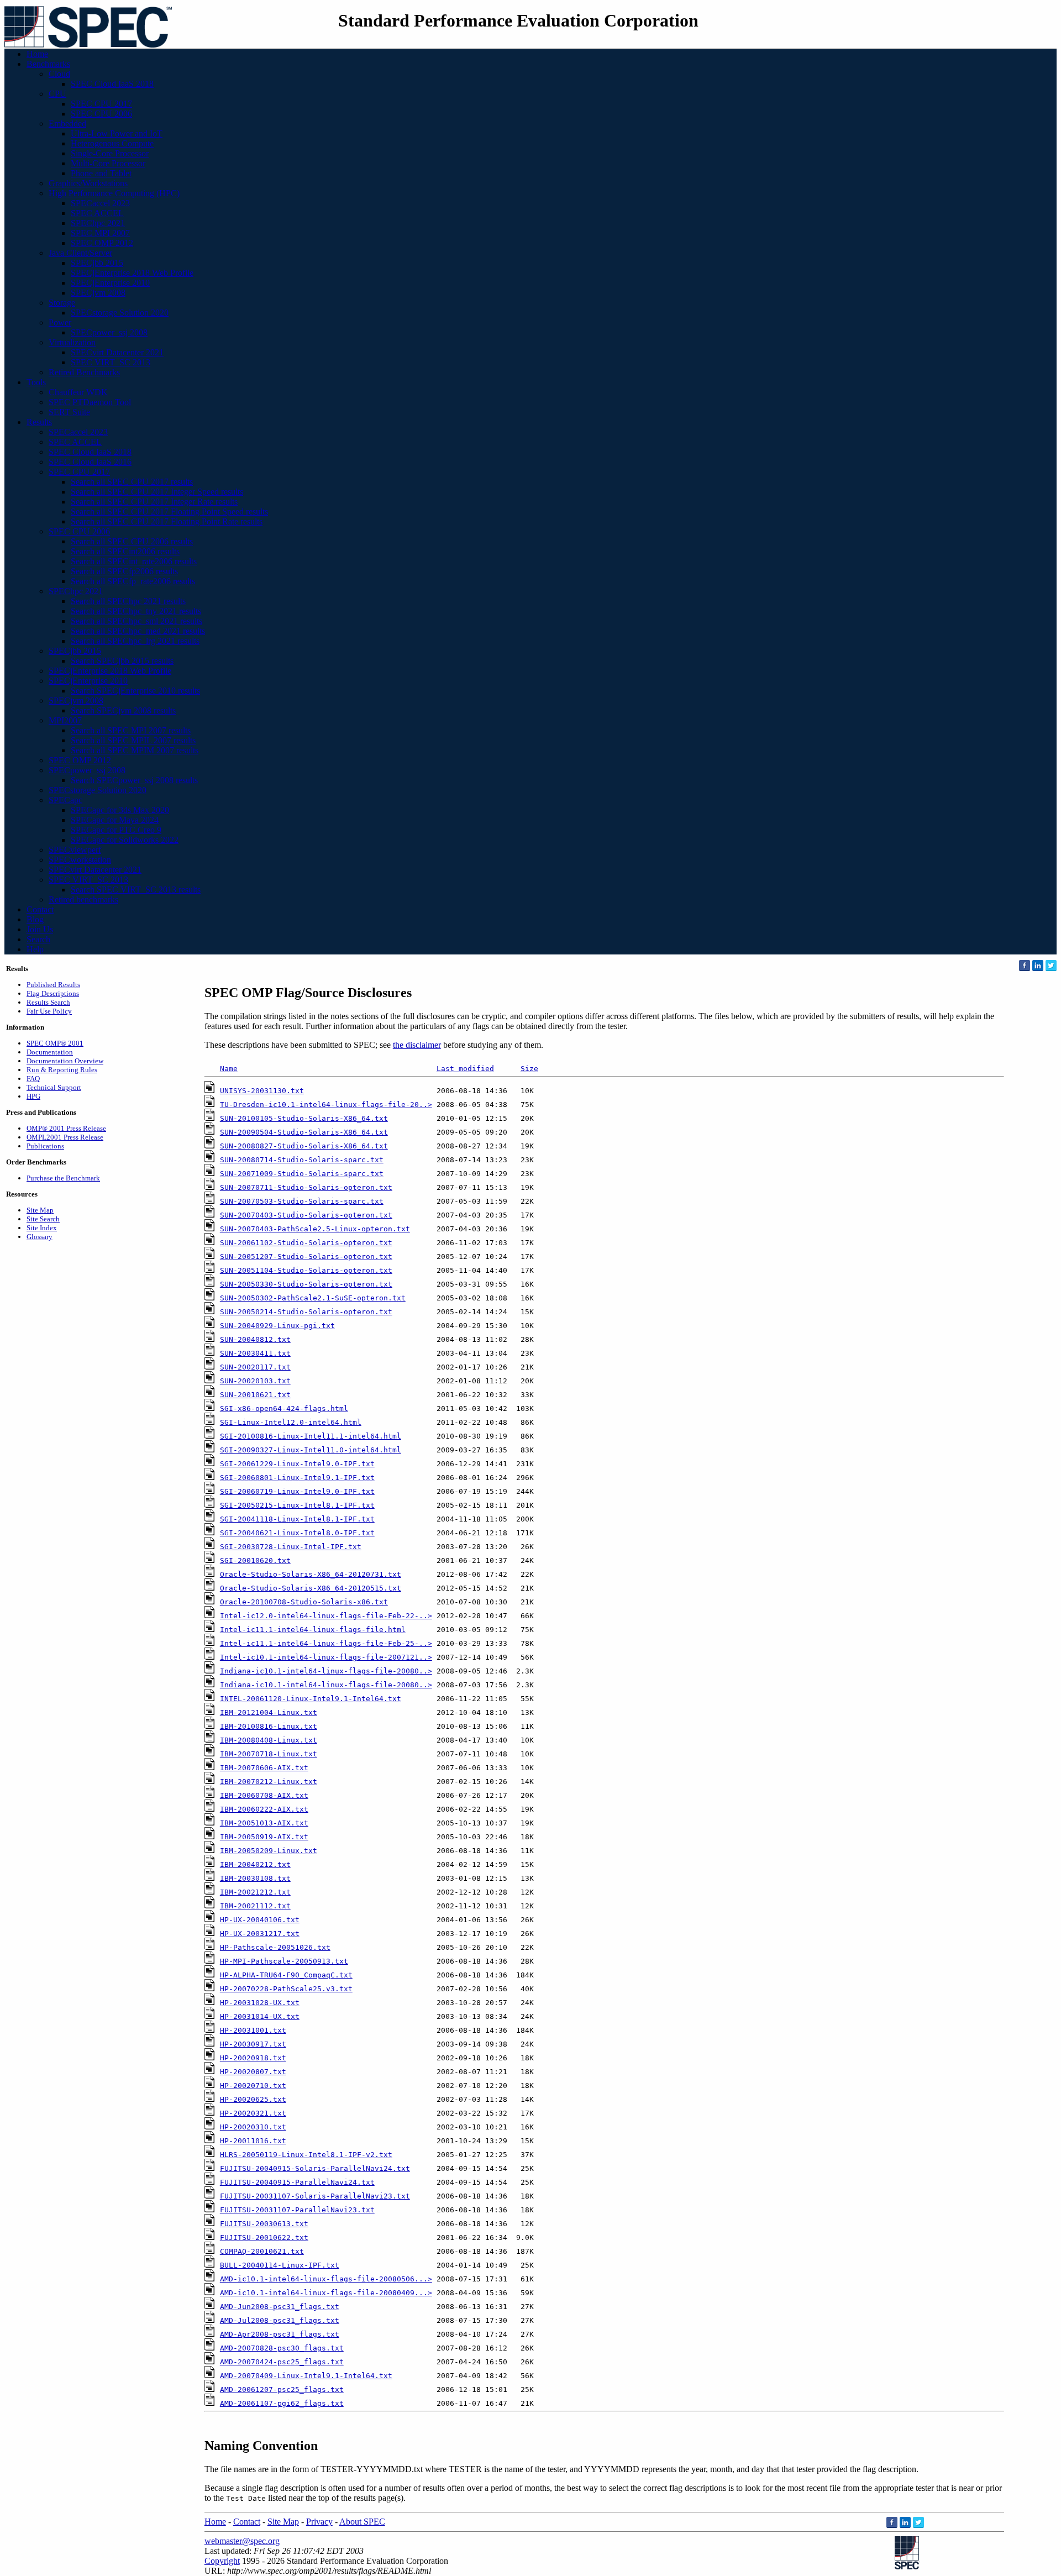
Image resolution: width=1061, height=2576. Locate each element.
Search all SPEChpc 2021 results (128, 601)
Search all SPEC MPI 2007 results (131, 730)
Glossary (40, 1237)
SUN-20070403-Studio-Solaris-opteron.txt (306, 1215)
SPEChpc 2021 (98, 223)
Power (60, 322)
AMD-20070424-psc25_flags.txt (282, 2362)
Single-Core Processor (110, 153)
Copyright (222, 2561)
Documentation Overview (65, 1061)
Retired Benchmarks (84, 372)
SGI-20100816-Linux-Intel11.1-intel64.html (311, 1436)
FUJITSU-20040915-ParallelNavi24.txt (297, 2182)
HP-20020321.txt (253, 2113)
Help (35, 949)
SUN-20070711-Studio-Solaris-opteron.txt (306, 1187)
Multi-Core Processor (108, 163)
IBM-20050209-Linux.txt (269, 1851)
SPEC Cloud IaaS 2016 (90, 462)
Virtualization (72, 342)
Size (529, 1069)
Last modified (465, 1069)
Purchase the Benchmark (63, 1178)
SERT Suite (69, 412)
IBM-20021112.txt (255, 1906)
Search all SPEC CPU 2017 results (132, 482)
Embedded (67, 124)
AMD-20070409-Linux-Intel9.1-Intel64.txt (306, 2376)
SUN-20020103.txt (255, 1381)
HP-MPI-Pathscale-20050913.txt (284, 1961)
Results (39, 422)
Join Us (40, 929)
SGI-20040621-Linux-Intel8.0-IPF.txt (297, 1533)
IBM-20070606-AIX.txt (264, 1768)
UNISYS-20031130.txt (262, 1091)
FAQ (33, 1079)
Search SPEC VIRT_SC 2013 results (136, 890)
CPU (57, 94)
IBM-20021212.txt (255, 1892)
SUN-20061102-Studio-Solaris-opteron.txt (306, 1243)
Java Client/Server (80, 253)
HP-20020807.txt (253, 2072)
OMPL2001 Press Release (65, 1137)
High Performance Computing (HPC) (114, 193)
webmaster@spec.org (242, 2541)
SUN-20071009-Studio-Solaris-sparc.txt (302, 1174)
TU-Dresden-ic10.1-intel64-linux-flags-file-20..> (326, 1105)
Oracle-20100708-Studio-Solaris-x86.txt (304, 1602)
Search (38, 939)
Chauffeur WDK (78, 392)
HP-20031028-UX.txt (260, 2003)
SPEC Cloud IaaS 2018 (112, 84)
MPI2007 (65, 720)
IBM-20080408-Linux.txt (269, 1740)
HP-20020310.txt (253, 2127)
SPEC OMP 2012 (102, 243)
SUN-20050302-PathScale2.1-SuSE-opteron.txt (313, 1298)
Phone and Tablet (101, 173)
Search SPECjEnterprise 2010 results (135, 691)
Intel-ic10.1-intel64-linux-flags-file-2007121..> (326, 1657)
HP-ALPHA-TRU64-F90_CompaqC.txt (286, 1975)
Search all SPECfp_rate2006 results (133, 581)
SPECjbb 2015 (97, 263)
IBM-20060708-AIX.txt (264, 1795)
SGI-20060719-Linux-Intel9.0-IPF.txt (297, 1491)
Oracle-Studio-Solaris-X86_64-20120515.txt (311, 1588)
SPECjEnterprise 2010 (110, 283)
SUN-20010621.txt (255, 1395)
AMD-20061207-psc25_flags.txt (282, 2389)
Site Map (40, 1210)
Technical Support (54, 1087)
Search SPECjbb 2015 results (122, 661)
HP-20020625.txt (253, 2099)
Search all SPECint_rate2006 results (134, 561)
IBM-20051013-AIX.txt (264, 1823)
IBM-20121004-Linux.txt (269, 1712)
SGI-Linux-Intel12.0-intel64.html (291, 1422)
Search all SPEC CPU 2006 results (132, 541)
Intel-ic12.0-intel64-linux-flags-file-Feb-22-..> (326, 1616)
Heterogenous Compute (112, 143)
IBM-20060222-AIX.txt (264, 1809)
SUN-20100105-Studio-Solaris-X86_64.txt (304, 1118)
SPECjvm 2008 (98, 293)
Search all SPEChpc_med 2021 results (138, 631)
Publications (45, 1146)
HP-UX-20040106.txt (260, 1920)
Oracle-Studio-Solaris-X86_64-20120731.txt (311, 1574)
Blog (35, 919)
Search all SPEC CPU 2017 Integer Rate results (154, 502)
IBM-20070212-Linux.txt (269, 1782)
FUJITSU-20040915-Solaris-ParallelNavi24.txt (315, 2168)
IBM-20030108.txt (255, 1878)
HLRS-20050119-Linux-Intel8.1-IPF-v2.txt (306, 2155)
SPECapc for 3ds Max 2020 (120, 810)
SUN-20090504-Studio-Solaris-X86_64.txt (304, 1132)
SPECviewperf (75, 850)
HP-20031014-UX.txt (260, 2016)
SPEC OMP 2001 (55, 1043)
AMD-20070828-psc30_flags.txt (282, 2348)
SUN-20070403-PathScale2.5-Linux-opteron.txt (315, 1229)
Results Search (48, 1002)
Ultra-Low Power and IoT (117, 133)
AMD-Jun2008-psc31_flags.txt (280, 2307)
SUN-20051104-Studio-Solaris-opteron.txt (306, 1270)
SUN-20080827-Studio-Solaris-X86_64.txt (304, 1146)
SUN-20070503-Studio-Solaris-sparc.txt (302, 1201)
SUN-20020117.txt (255, 1367)
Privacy (319, 2522)
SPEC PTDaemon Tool (90, 402)
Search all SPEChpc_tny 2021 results (136, 611)
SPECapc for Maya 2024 (115, 820)
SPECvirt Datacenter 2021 (117, 352)
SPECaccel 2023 (100, 203)
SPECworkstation (80, 860)
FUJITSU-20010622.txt (264, 2237)
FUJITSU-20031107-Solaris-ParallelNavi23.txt (315, 2196)
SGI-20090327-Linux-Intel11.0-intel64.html (311, 1450)
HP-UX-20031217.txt (260, 1934)
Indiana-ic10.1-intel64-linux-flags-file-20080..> (326, 1671)
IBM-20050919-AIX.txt (264, 1837)
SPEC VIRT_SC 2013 (111, 362)
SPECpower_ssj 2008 (109, 332)
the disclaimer (417, 1045)
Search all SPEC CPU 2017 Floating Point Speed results (169, 511)
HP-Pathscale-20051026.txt (275, 1947)
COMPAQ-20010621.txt (262, 2251)
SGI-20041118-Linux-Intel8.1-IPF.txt (297, 1519)
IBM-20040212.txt (255, 1864)
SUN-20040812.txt (255, 1339)
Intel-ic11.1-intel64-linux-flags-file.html (313, 1630)
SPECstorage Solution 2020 (120, 313)
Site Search (43, 1219)
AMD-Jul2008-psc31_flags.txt (280, 2320)
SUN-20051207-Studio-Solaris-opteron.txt (306, 1256)
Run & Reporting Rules (62, 1070)
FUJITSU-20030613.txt (264, 2224)
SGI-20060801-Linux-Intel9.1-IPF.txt (297, 1478)
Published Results (53, 985)
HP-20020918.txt (253, 2058)
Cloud (59, 74)
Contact (40, 909)
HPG (33, 1096)
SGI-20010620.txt (255, 1560)
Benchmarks (48, 64)
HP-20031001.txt (253, 2030)
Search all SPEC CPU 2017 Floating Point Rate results (167, 521)
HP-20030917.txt (253, 2044)
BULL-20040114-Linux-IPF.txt (280, 2265)
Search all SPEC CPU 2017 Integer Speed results (157, 492)
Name (229, 1069)
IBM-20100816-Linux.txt (269, 1726)
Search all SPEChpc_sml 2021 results (136, 621)
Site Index (42, 1228)
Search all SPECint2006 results (125, 551)
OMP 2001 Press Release (66, 1128)
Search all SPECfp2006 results (124, 571)
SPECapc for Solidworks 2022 (125, 840)
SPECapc (65, 800)
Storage (62, 303)
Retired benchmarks (83, 899)
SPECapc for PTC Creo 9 (116, 830)
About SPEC (362, 2522)
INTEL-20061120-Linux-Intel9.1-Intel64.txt (311, 1699)
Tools (36, 382)
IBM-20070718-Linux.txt (269, 1754)
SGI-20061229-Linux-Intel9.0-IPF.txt (297, 1464)
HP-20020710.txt (253, 2086)
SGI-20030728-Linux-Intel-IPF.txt (291, 1547)
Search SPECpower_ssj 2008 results (134, 780)
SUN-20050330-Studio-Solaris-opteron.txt (306, 1284)
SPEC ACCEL (97, 213)
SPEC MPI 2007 (100, 233)
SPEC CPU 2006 (101, 114)
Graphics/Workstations (88, 183)
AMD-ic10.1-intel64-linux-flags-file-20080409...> (326, 2293)
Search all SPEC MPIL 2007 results (133, 740)
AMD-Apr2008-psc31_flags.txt (280, 2334)
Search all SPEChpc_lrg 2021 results (135, 641)
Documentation (50, 1052)
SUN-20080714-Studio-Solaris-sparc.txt (302, 1160)
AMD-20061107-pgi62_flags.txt (282, 2403)
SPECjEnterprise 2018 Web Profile (132, 273)
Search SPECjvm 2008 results (123, 710)
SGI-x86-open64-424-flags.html (284, 1408)
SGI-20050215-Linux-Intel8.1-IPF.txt (297, 1505)
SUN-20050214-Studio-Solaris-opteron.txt (306, 1312)
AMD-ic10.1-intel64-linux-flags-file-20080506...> (326, 2279)
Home (37, 54)
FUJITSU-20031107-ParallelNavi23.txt (297, 2210)
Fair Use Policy (49, 1011)
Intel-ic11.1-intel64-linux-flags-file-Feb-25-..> (326, 1643)
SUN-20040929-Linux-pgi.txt (277, 1326)
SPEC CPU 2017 (101, 104)
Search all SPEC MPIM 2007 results (135, 750)
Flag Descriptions (53, 993)
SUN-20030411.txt (255, 1353)
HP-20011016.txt (253, 2141)
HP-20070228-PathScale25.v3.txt (286, 1989)
